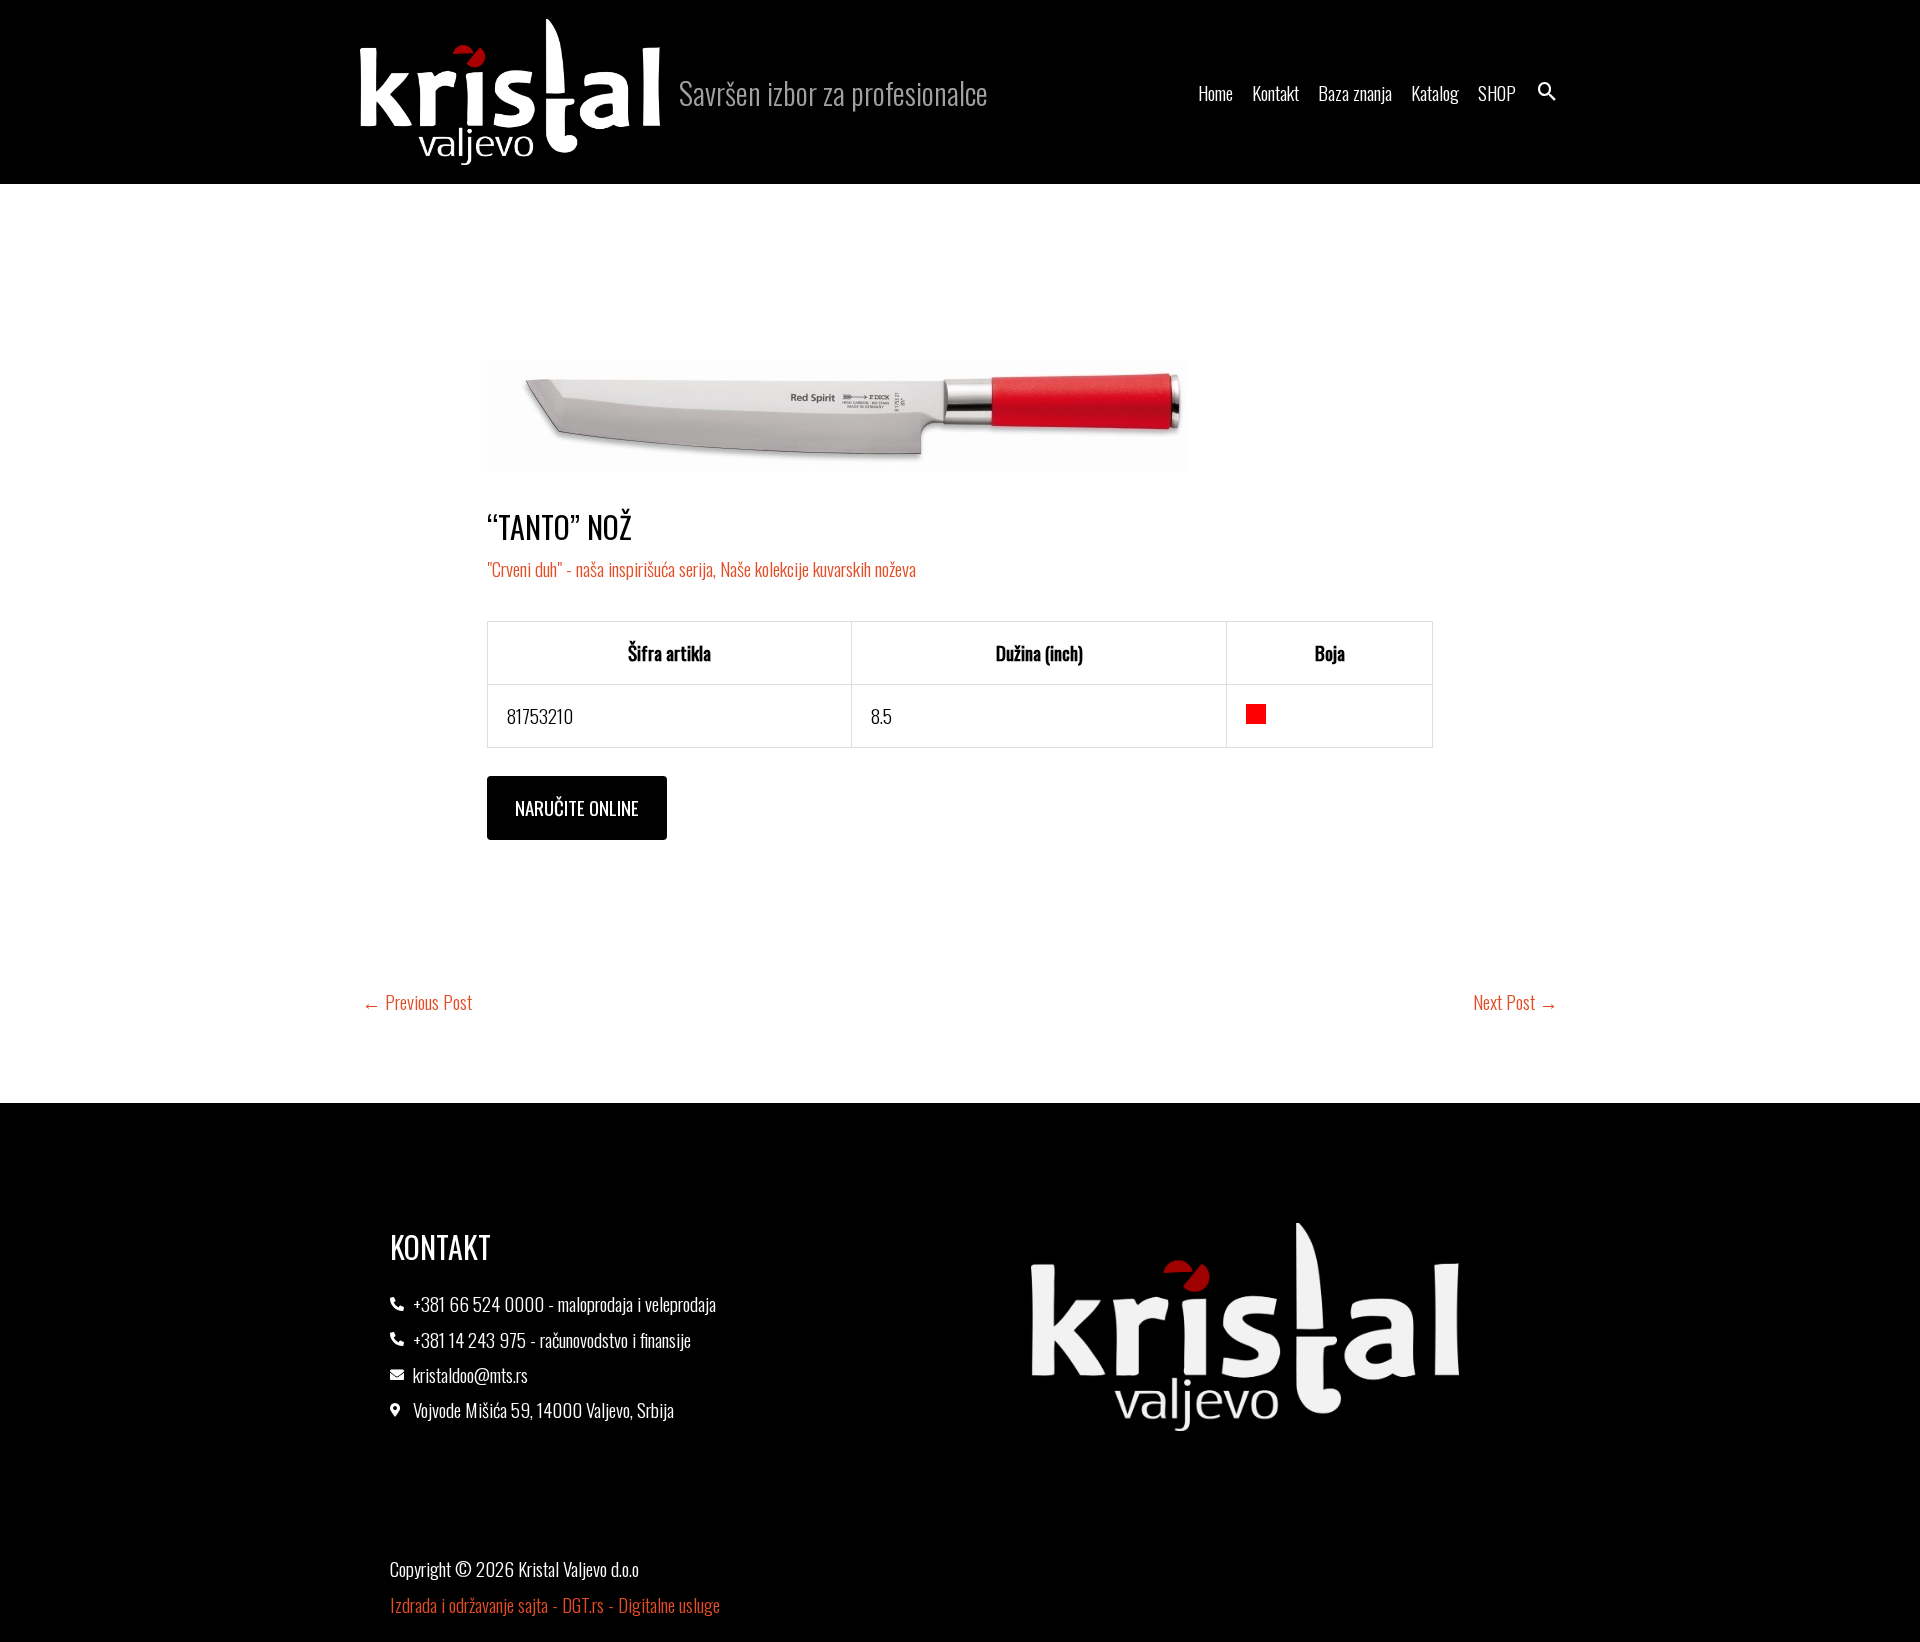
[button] (1547, 92)
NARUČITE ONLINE (577, 807)
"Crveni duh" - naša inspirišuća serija (600, 568)
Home (1215, 92)
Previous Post (417, 1001)
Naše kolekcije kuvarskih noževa (818, 568)
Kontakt (1275, 92)
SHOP (1497, 92)
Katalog (1435, 92)
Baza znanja (1355, 92)
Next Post (1515, 1001)
